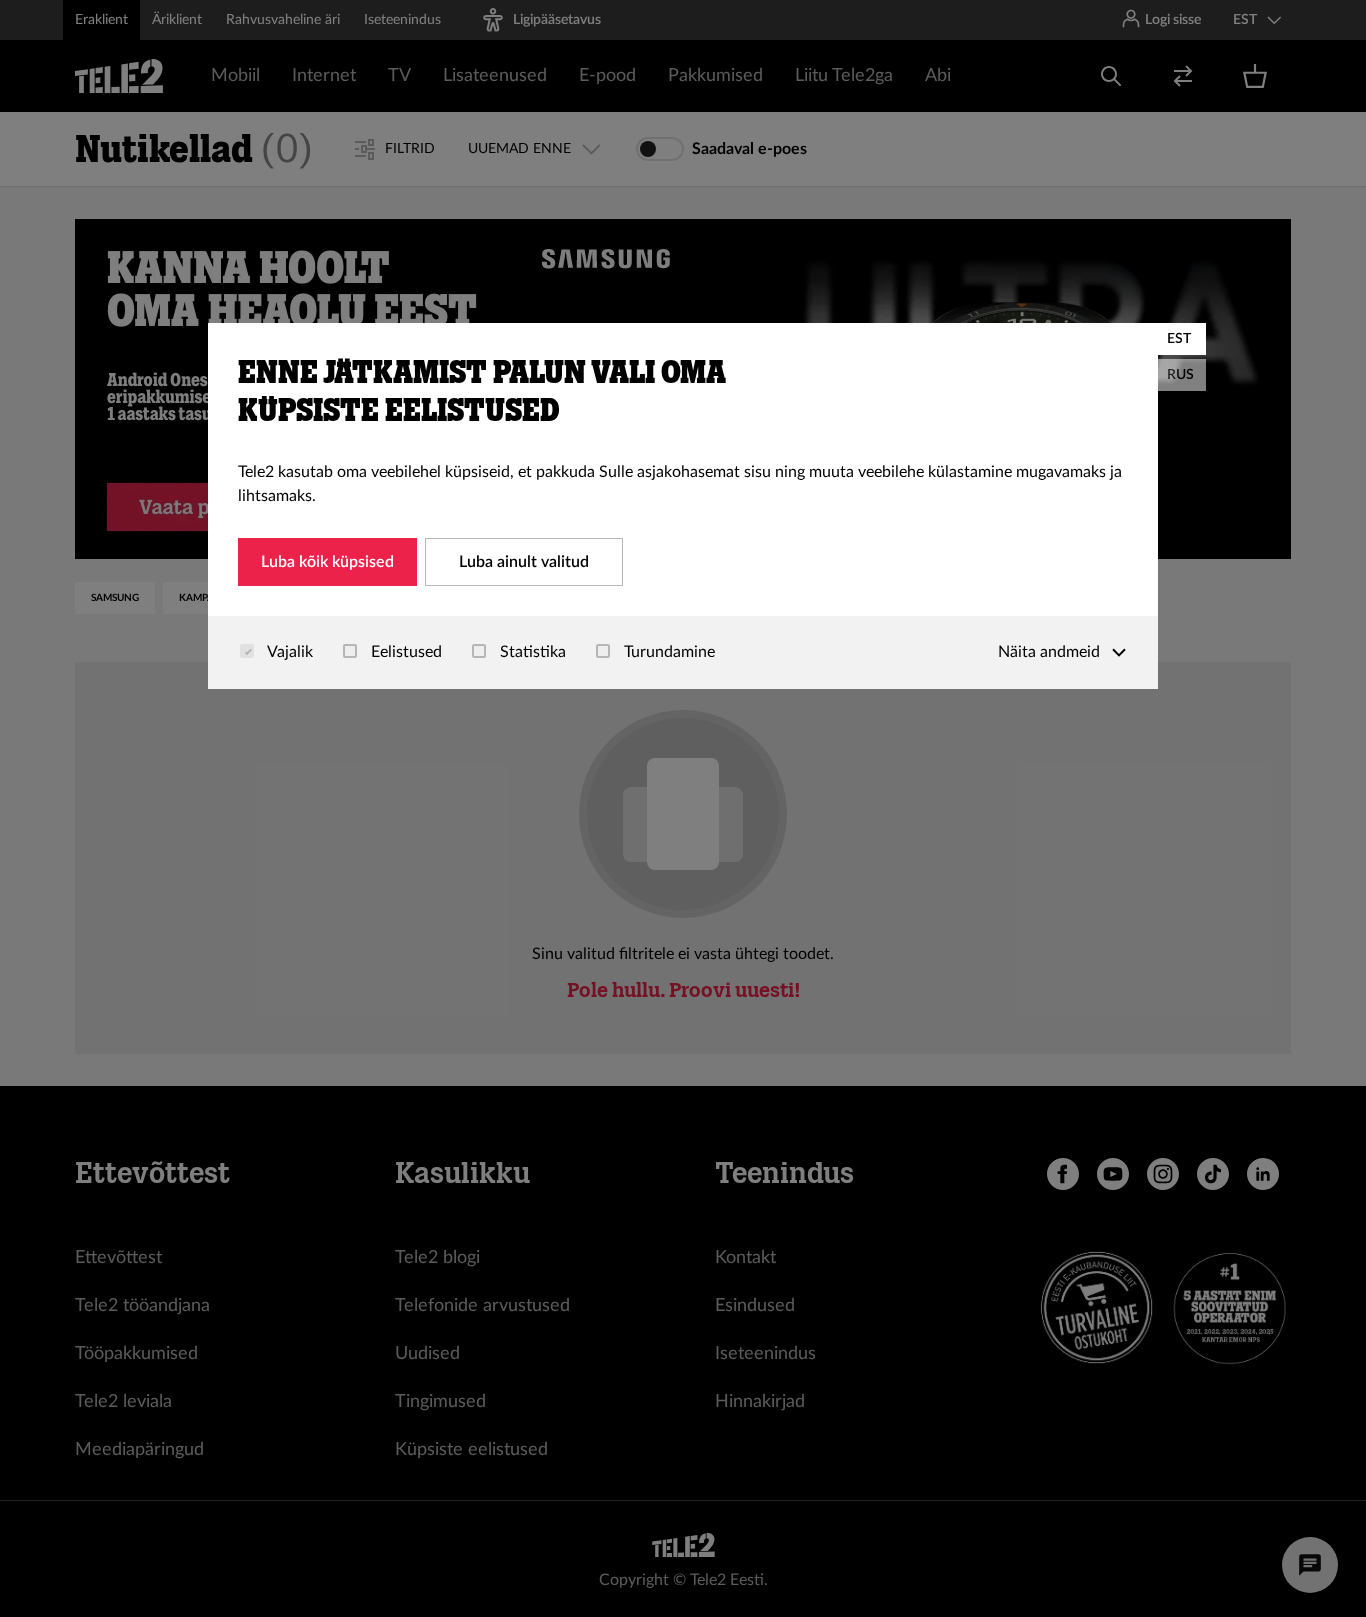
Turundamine (667, 652)
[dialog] (683, 506)
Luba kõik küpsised (327, 562)
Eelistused (404, 652)
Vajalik (288, 652)
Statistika (531, 652)
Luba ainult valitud (524, 562)
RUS (1180, 375)
